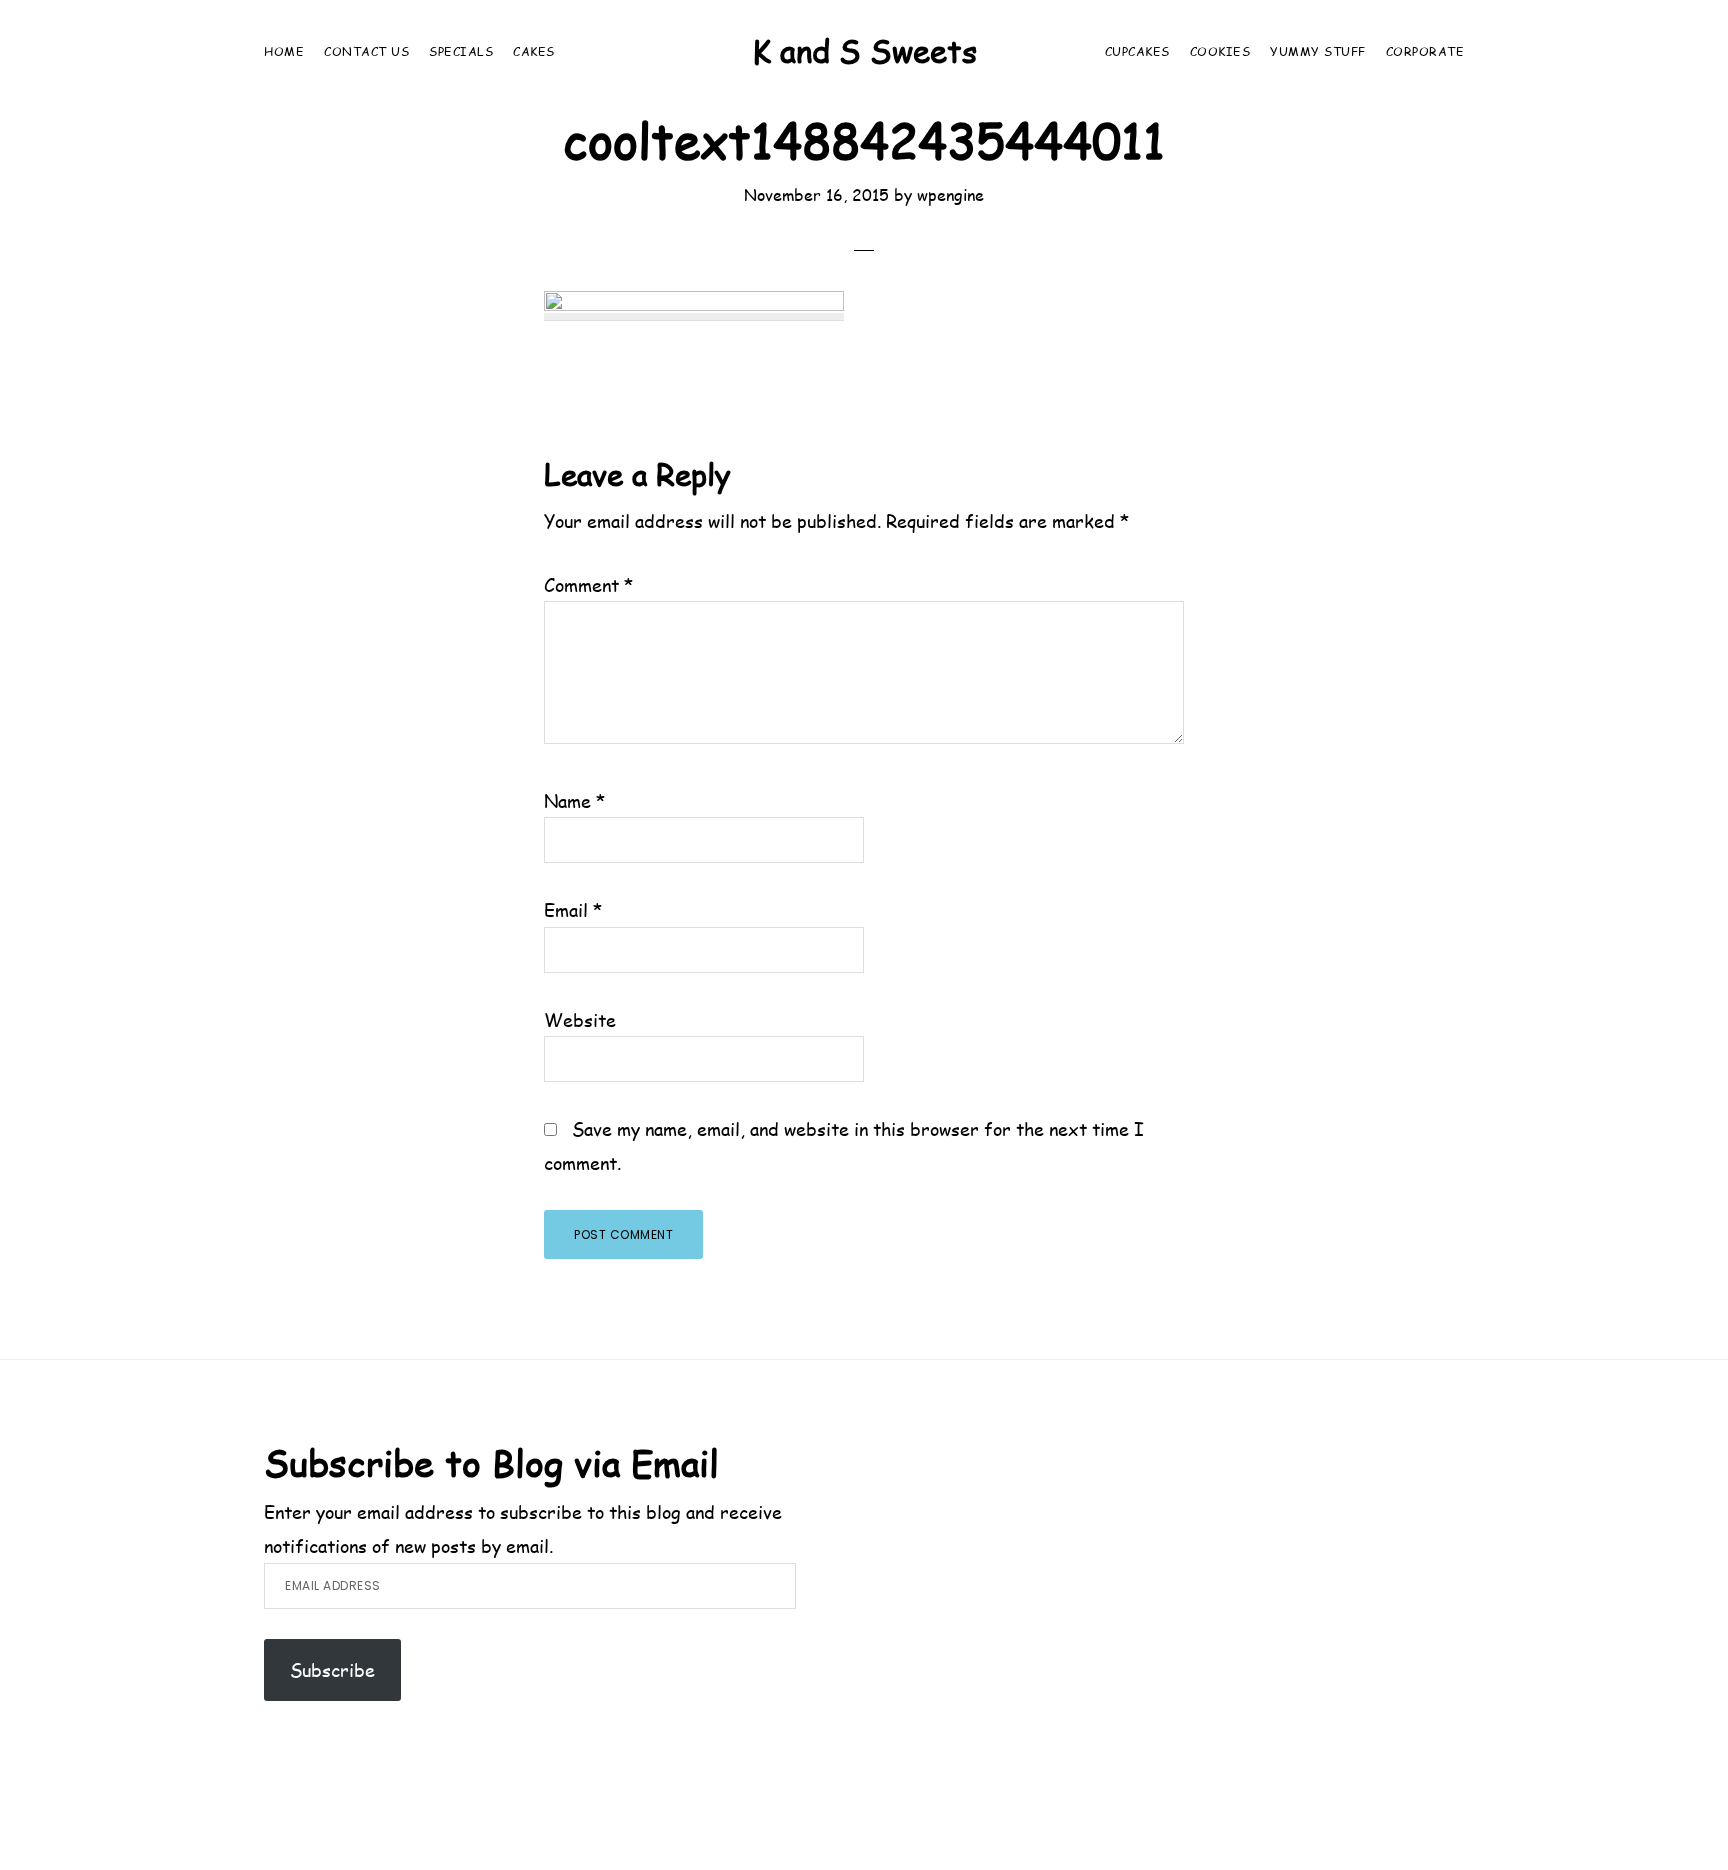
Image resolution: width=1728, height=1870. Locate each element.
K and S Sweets (864, 50)
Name (575, 800)
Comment (589, 584)
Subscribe (332, 1669)
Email (573, 909)
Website (580, 1019)
